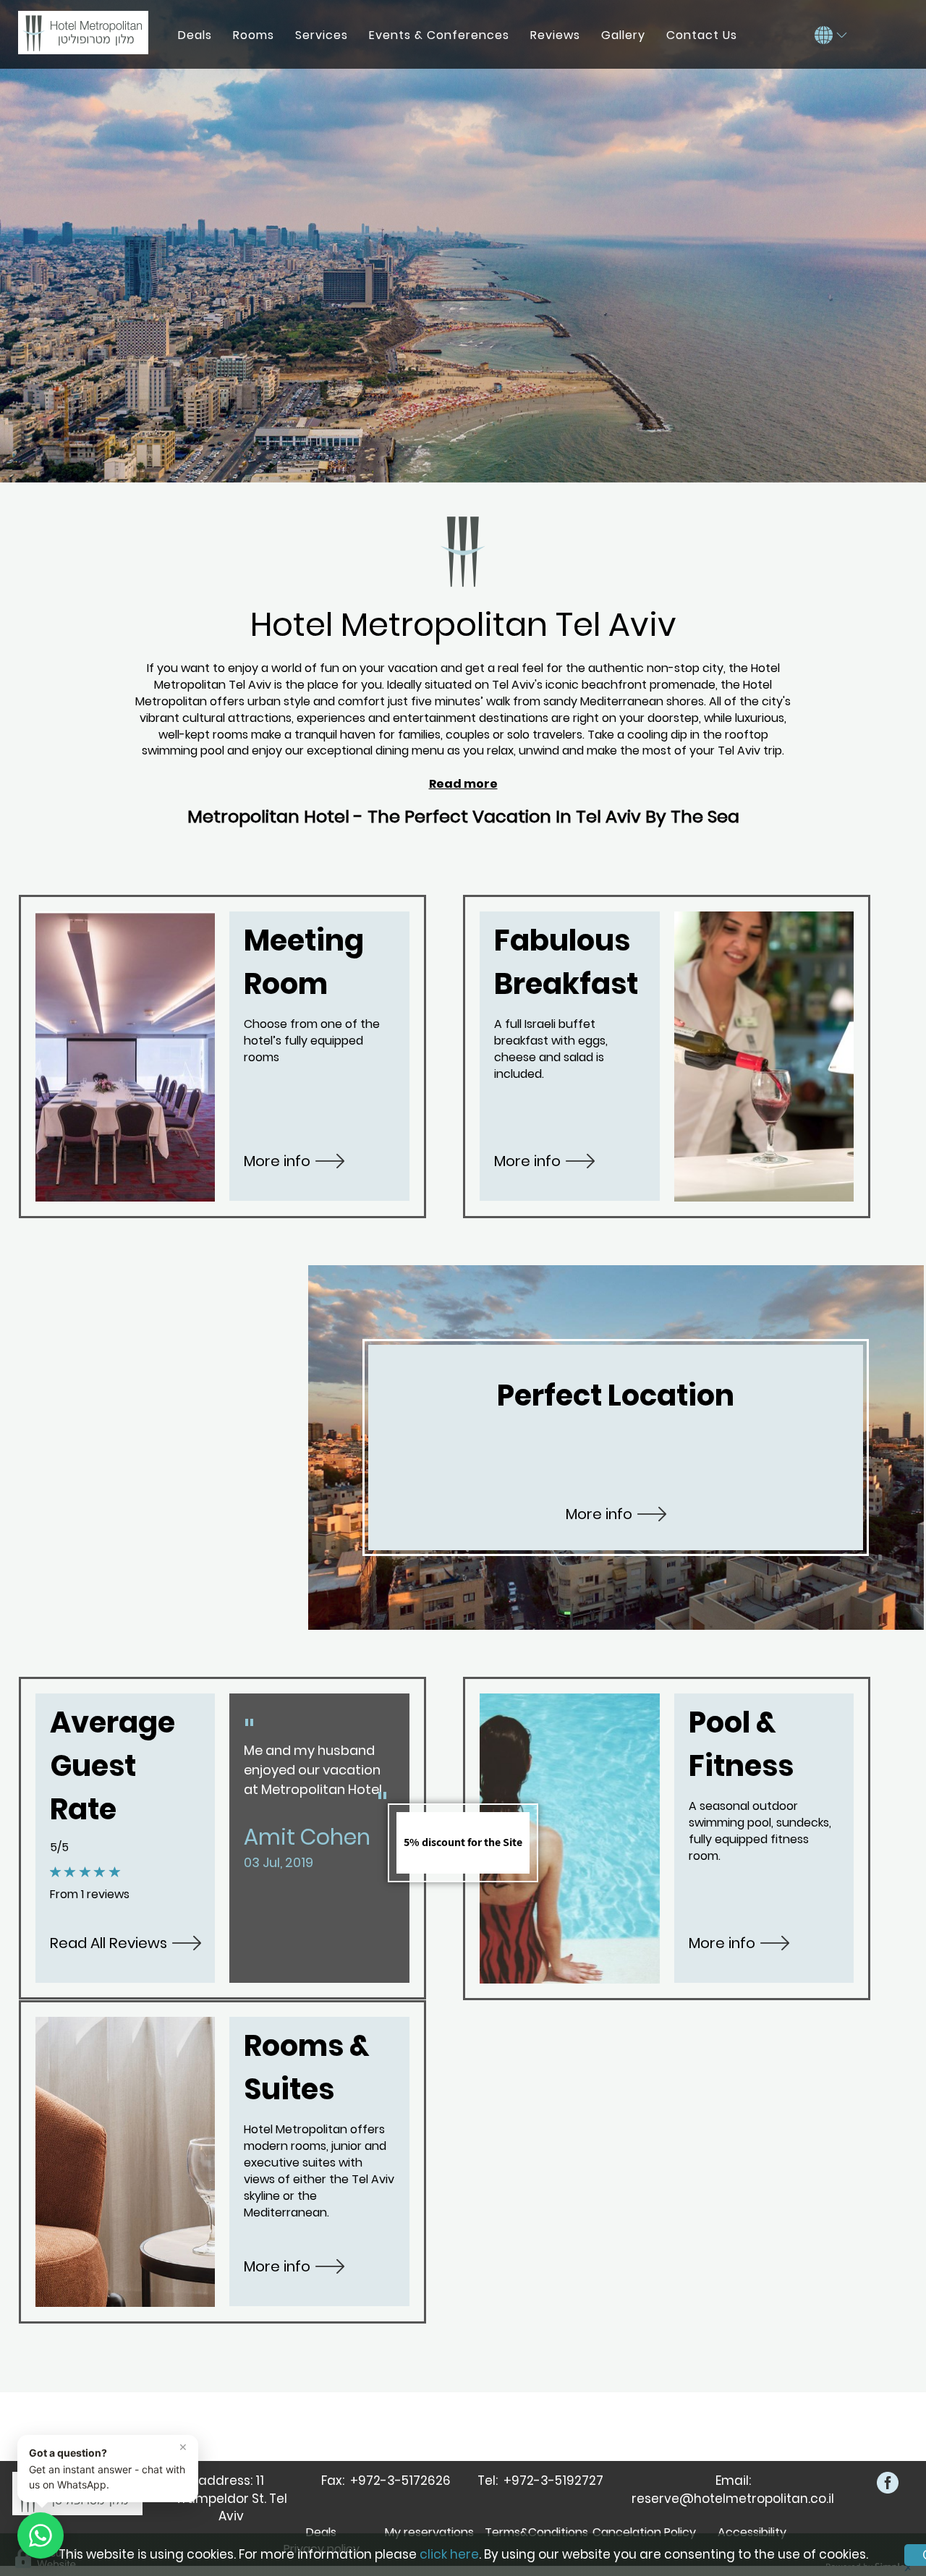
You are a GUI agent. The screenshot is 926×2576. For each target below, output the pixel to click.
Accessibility (752, 2532)
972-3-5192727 (557, 2481)
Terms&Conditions (536, 2532)
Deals (321, 2532)
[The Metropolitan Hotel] (83, 33)
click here (449, 2554)
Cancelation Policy (644, 2532)
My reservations (429, 2532)
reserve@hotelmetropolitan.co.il (733, 2499)
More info (277, 1161)
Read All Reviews (109, 1943)
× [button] (183, 2447)
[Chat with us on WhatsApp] (41, 2535)
